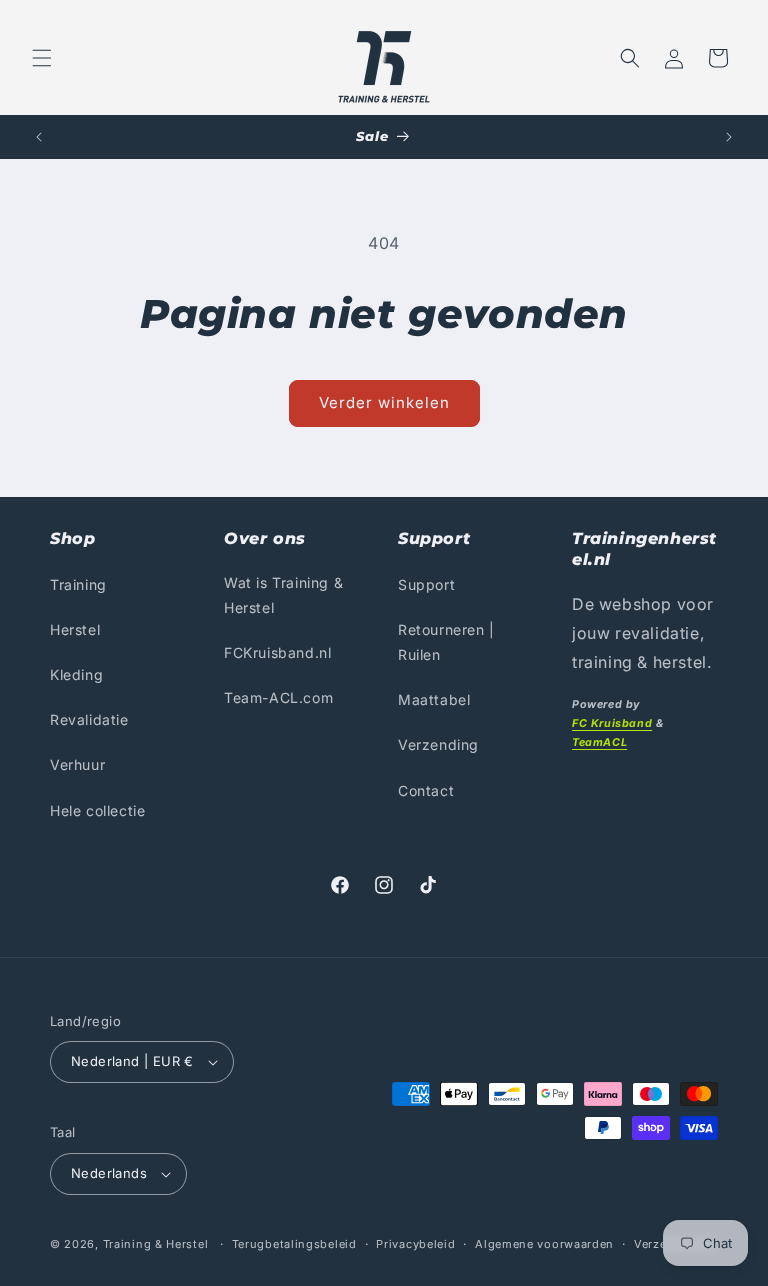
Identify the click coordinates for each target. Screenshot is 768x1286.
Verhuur (77, 764)
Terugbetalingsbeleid (294, 1244)
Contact (426, 790)
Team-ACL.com (278, 697)
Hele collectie (97, 810)
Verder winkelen (384, 402)
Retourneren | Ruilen (446, 642)
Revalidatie (89, 719)
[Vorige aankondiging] (39, 137)
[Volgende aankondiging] (729, 137)
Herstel (75, 629)
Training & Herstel (156, 1244)
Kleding (76, 674)
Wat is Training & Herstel (283, 595)
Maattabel (434, 699)
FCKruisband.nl (277, 652)
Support (426, 584)
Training (78, 584)
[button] (42, 58)
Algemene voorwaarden (544, 1244)
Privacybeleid (415, 1244)
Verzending (438, 744)
